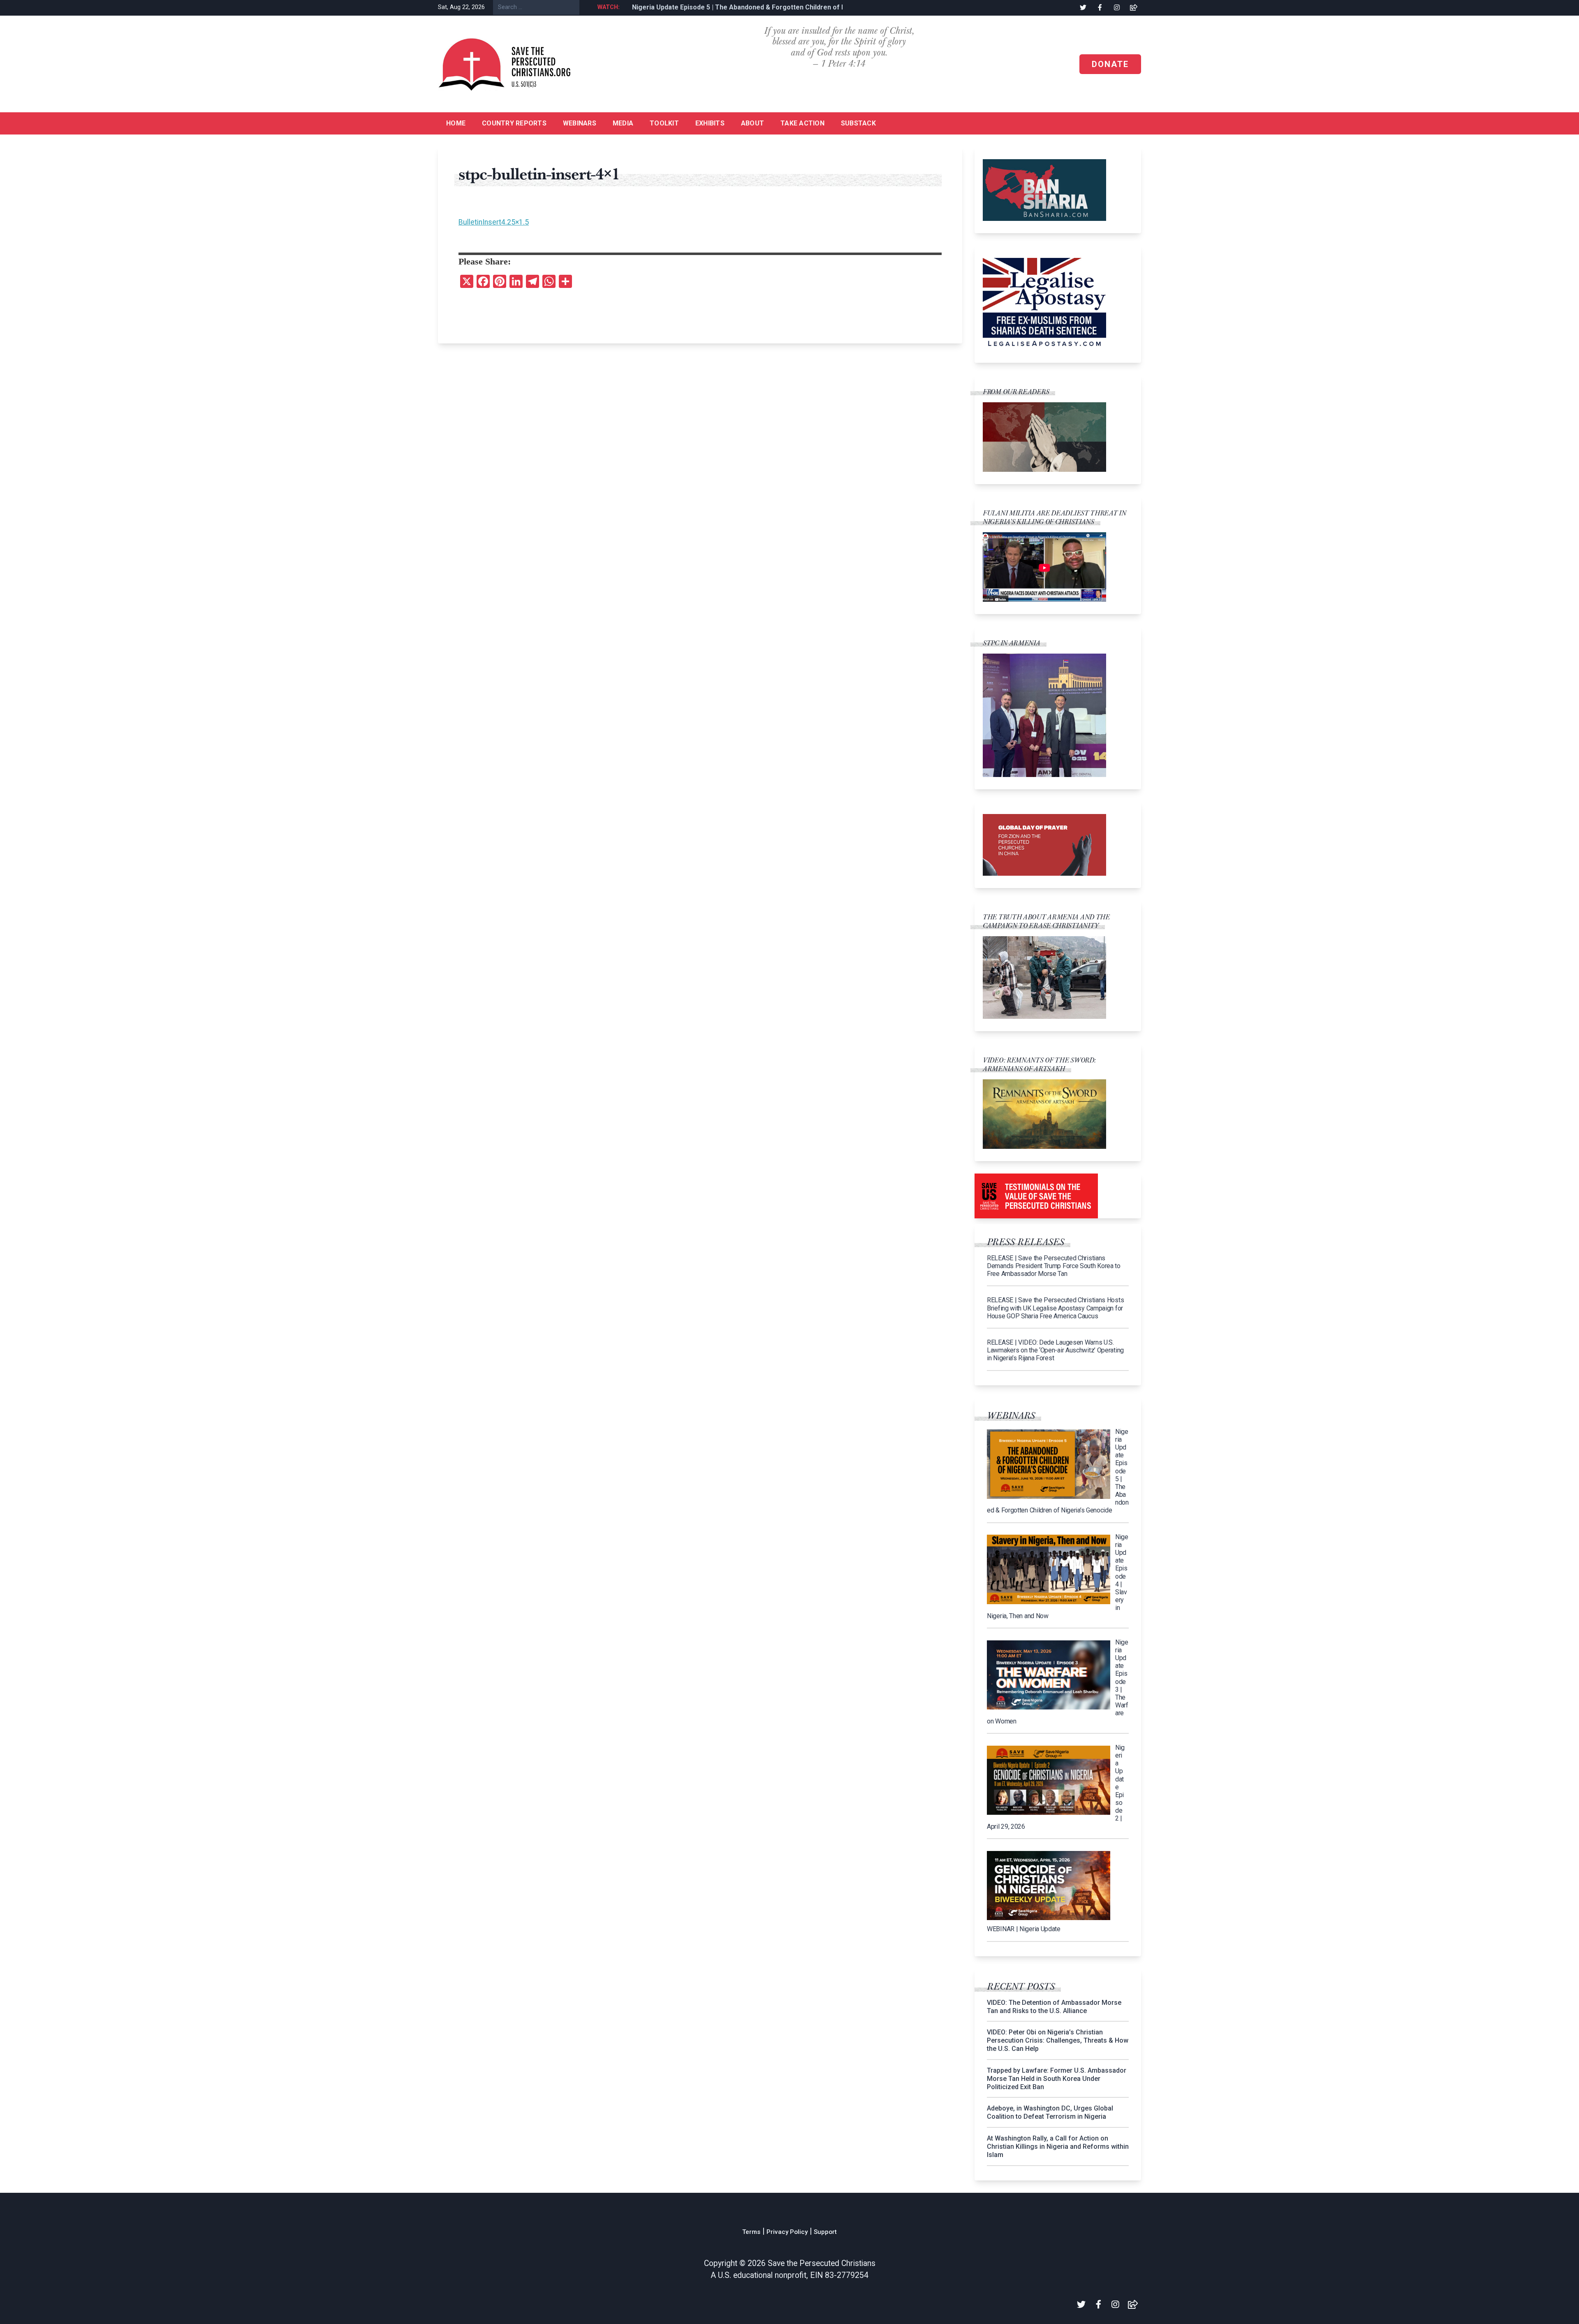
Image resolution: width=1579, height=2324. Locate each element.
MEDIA (623, 123)
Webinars (580, 123)
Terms (751, 2232)
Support (825, 2232)
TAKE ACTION (802, 123)
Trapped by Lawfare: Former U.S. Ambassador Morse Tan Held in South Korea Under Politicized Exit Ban (1057, 2079)
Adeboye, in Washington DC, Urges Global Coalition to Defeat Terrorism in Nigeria (1050, 2112)
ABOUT (752, 123)
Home (456, 123)
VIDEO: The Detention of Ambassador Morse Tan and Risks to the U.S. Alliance (1054, 2007)
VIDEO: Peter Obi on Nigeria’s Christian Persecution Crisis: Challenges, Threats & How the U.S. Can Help (1058, 2040)
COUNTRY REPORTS (514, 123)
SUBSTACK (858, 123)
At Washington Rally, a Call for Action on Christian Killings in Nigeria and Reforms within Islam (1058, 2147)
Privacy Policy (787, 2232)
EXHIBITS (710, 123)
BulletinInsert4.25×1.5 (494, 222)
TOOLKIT (664, 123)
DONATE (1110, 64)
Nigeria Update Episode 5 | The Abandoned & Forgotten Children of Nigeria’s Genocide (759, 7)
